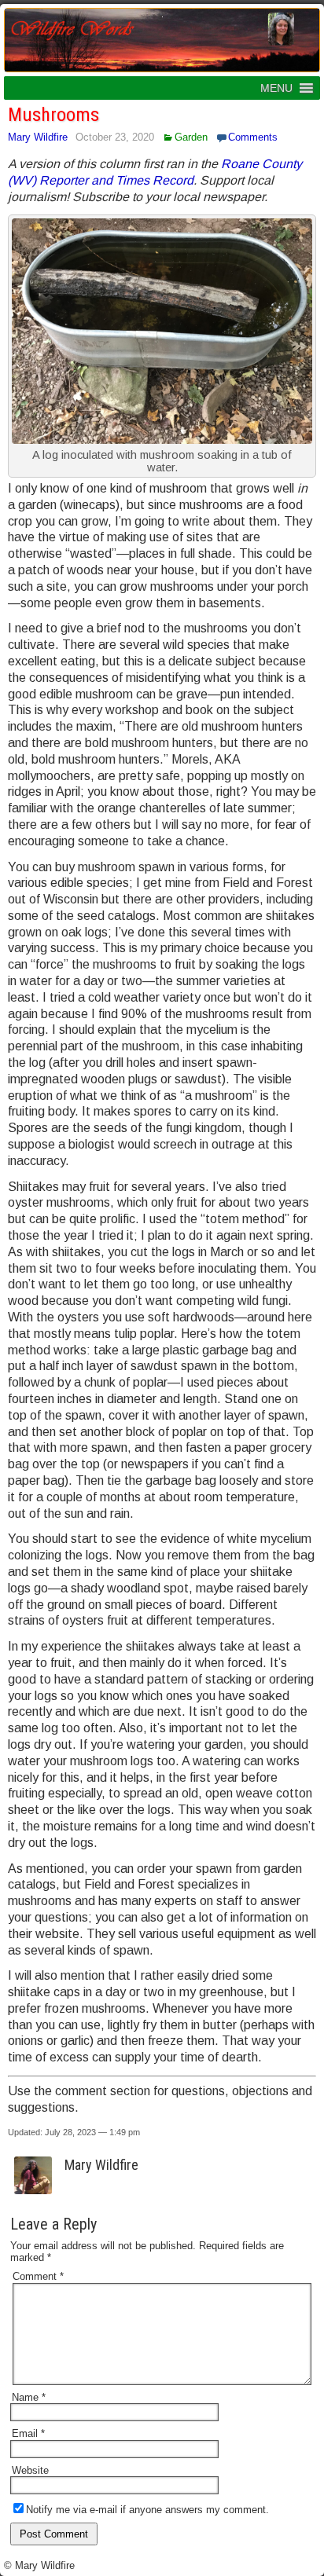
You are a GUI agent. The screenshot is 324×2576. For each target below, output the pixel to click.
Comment (38, 2276)
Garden (191, 137)
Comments (253, 137)
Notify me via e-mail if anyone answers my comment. (147, 2510)
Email (28, 2433)
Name (29, 2397)
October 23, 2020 (115, 137)
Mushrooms (53, 115)
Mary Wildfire (38, 137)
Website (30, 2470)
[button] (276, 88)
